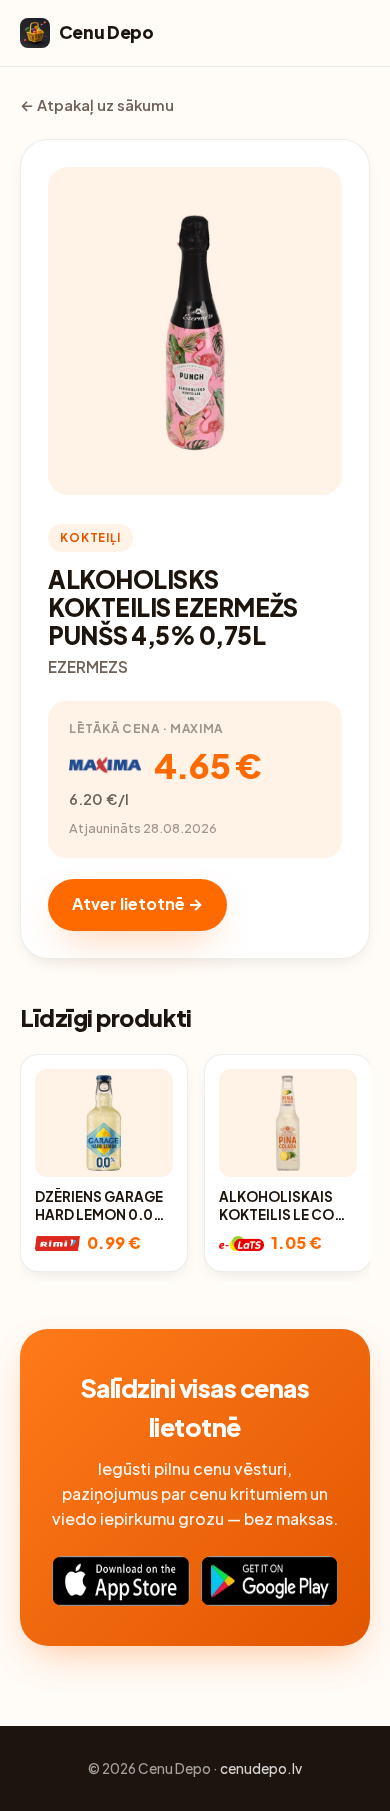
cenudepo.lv (261, 1768)
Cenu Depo (106, 32)
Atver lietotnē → (137, 903)
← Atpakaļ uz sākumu (97, 105)
